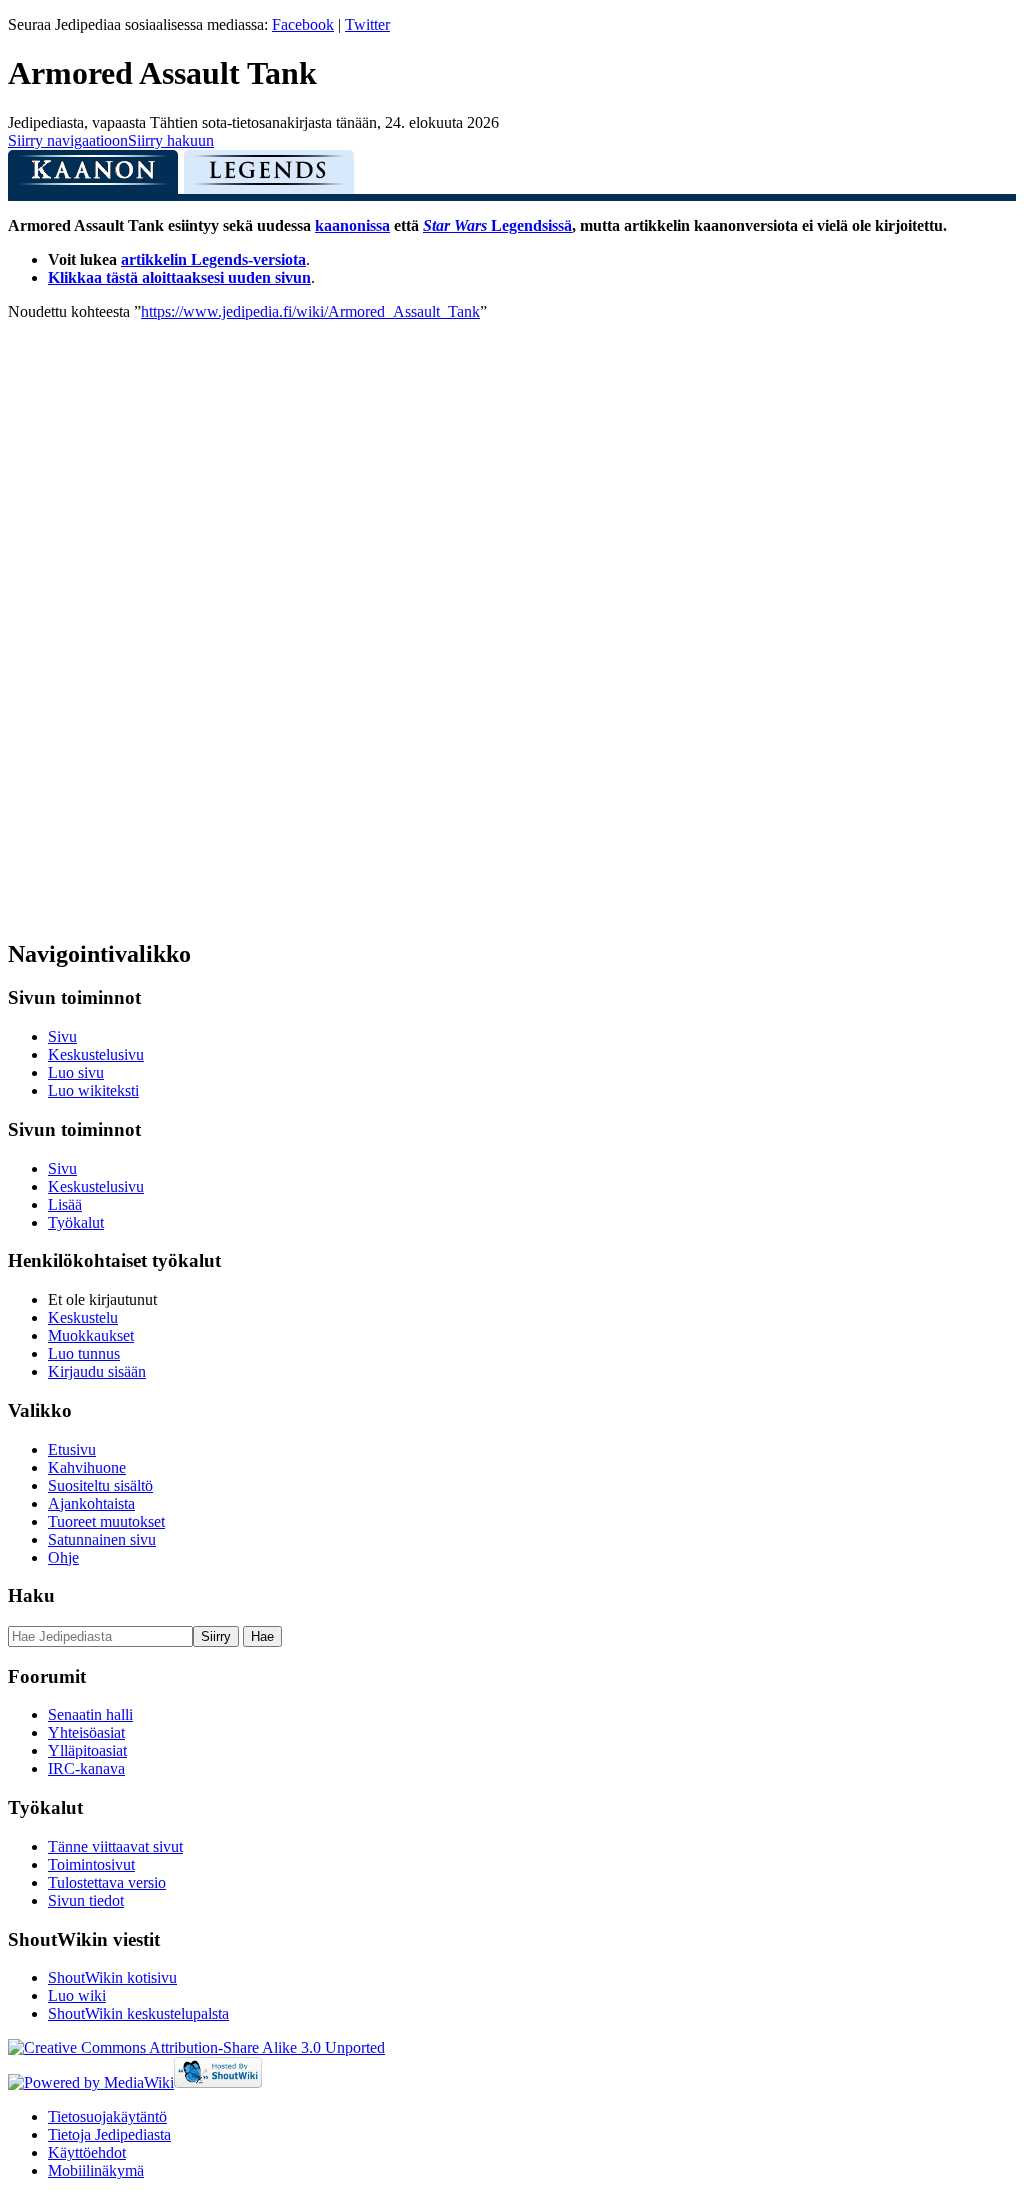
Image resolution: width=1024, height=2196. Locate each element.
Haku (31, 1595)
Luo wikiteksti (93, 1090)
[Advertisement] (158, 621)
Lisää (65, 1204)
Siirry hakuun (171, 140)
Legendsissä (497, 225)
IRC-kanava (86, 1768)
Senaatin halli (90, 1714)
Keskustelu (83, 1317)
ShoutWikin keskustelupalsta (138, 2013)
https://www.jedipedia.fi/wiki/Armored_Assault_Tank (310, 311)
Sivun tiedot (86, 1900)
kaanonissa (352, 225)
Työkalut (76, 1222)
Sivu (62, 1036)
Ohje (63, 1557)
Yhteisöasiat (86, 1732)
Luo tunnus (84, 1353)
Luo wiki (77, 1995)
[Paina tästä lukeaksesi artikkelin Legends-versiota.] (269, 177)
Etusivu (72, 1449)
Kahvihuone (87, 1467)
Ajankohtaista (91, 1503)
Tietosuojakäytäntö (107, 2116)
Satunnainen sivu (102, 1539)
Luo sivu (76, 1072)
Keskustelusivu (96, 1054)
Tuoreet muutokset (106, 1521)
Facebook (303, 24)
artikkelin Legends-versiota (213, 259)
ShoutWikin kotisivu (112, 1977)
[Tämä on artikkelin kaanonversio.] (93, 177)
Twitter (367, 24)
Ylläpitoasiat (87, 1750)
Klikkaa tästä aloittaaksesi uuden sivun (179, 277)
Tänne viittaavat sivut (115, 1846)
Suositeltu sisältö (100, 1485)
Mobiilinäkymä (96, 2170)
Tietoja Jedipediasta (109, 2134)
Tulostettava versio (107, 1882)
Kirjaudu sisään (97, 1371)
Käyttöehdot (87, 2152)
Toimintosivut (91, 1864)
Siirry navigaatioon (68, 140)
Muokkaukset (91, 1335)
